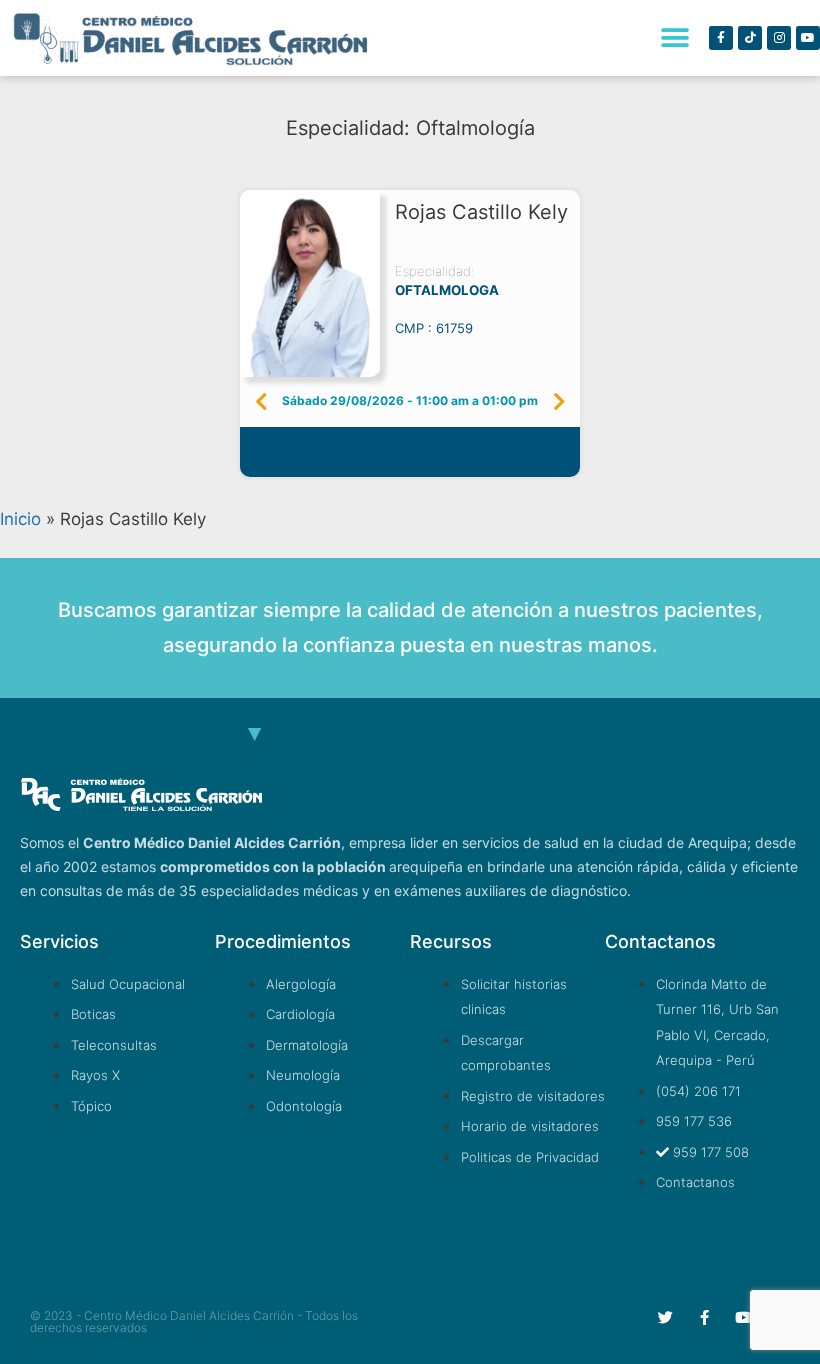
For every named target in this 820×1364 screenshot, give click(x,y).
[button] (674, 38)
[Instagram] (779, 38)
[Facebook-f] (721, 38)
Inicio (20, 519)
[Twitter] (665, 1317)
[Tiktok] (750, 38)
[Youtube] (808, 38)
